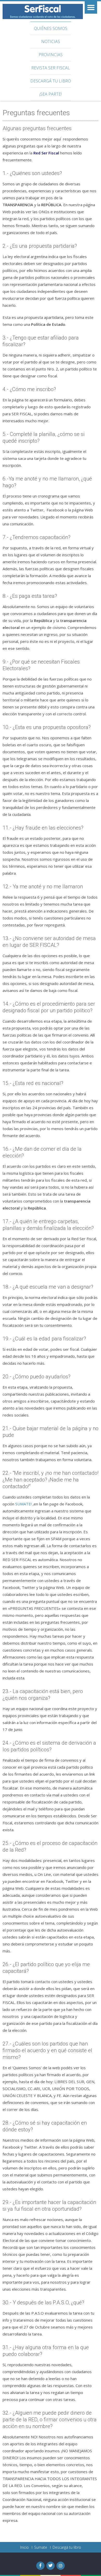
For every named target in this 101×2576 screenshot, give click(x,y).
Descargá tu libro (51, 81)
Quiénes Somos (51, 28)
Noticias (51, 42)
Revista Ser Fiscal (51, 68)
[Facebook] (40, 2566)
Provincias (51, 55)
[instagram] (61, 2566)
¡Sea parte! (51, 94)
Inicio (24, 2547)
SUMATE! (23, 1504)
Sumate (41, 2547)
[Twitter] (51, 2566)
